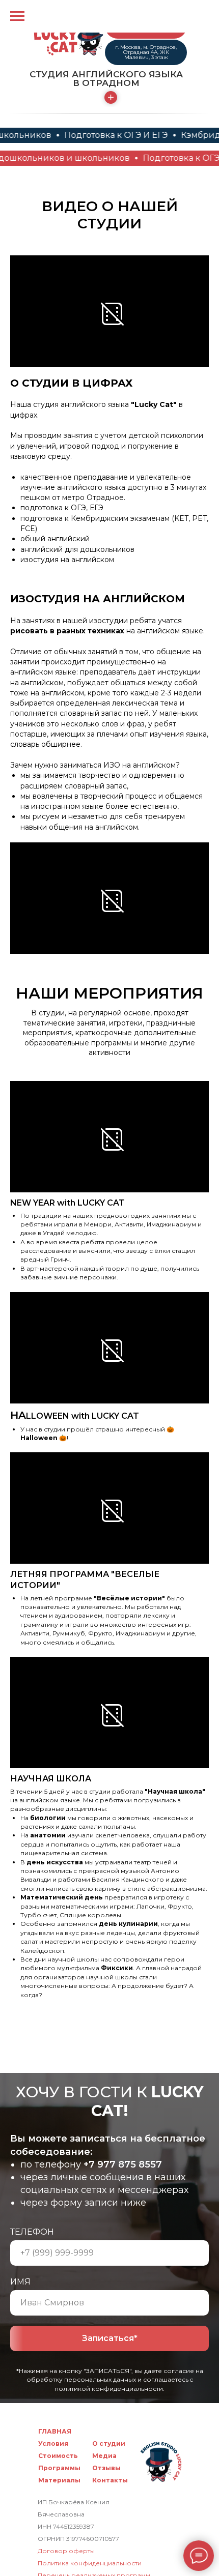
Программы (59, 2468)
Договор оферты (66, 2551)
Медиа (104, 2456)
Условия (53, 2443)
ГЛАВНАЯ (55, 2431)
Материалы (59, 2480)
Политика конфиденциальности (90, 2563)
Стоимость (58, 2456)
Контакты (110, 2480)
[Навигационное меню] (17, 16)
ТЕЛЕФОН (32, 2232)
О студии (109, 2443)
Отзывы (106, 2468)
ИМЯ (20, 2282)
